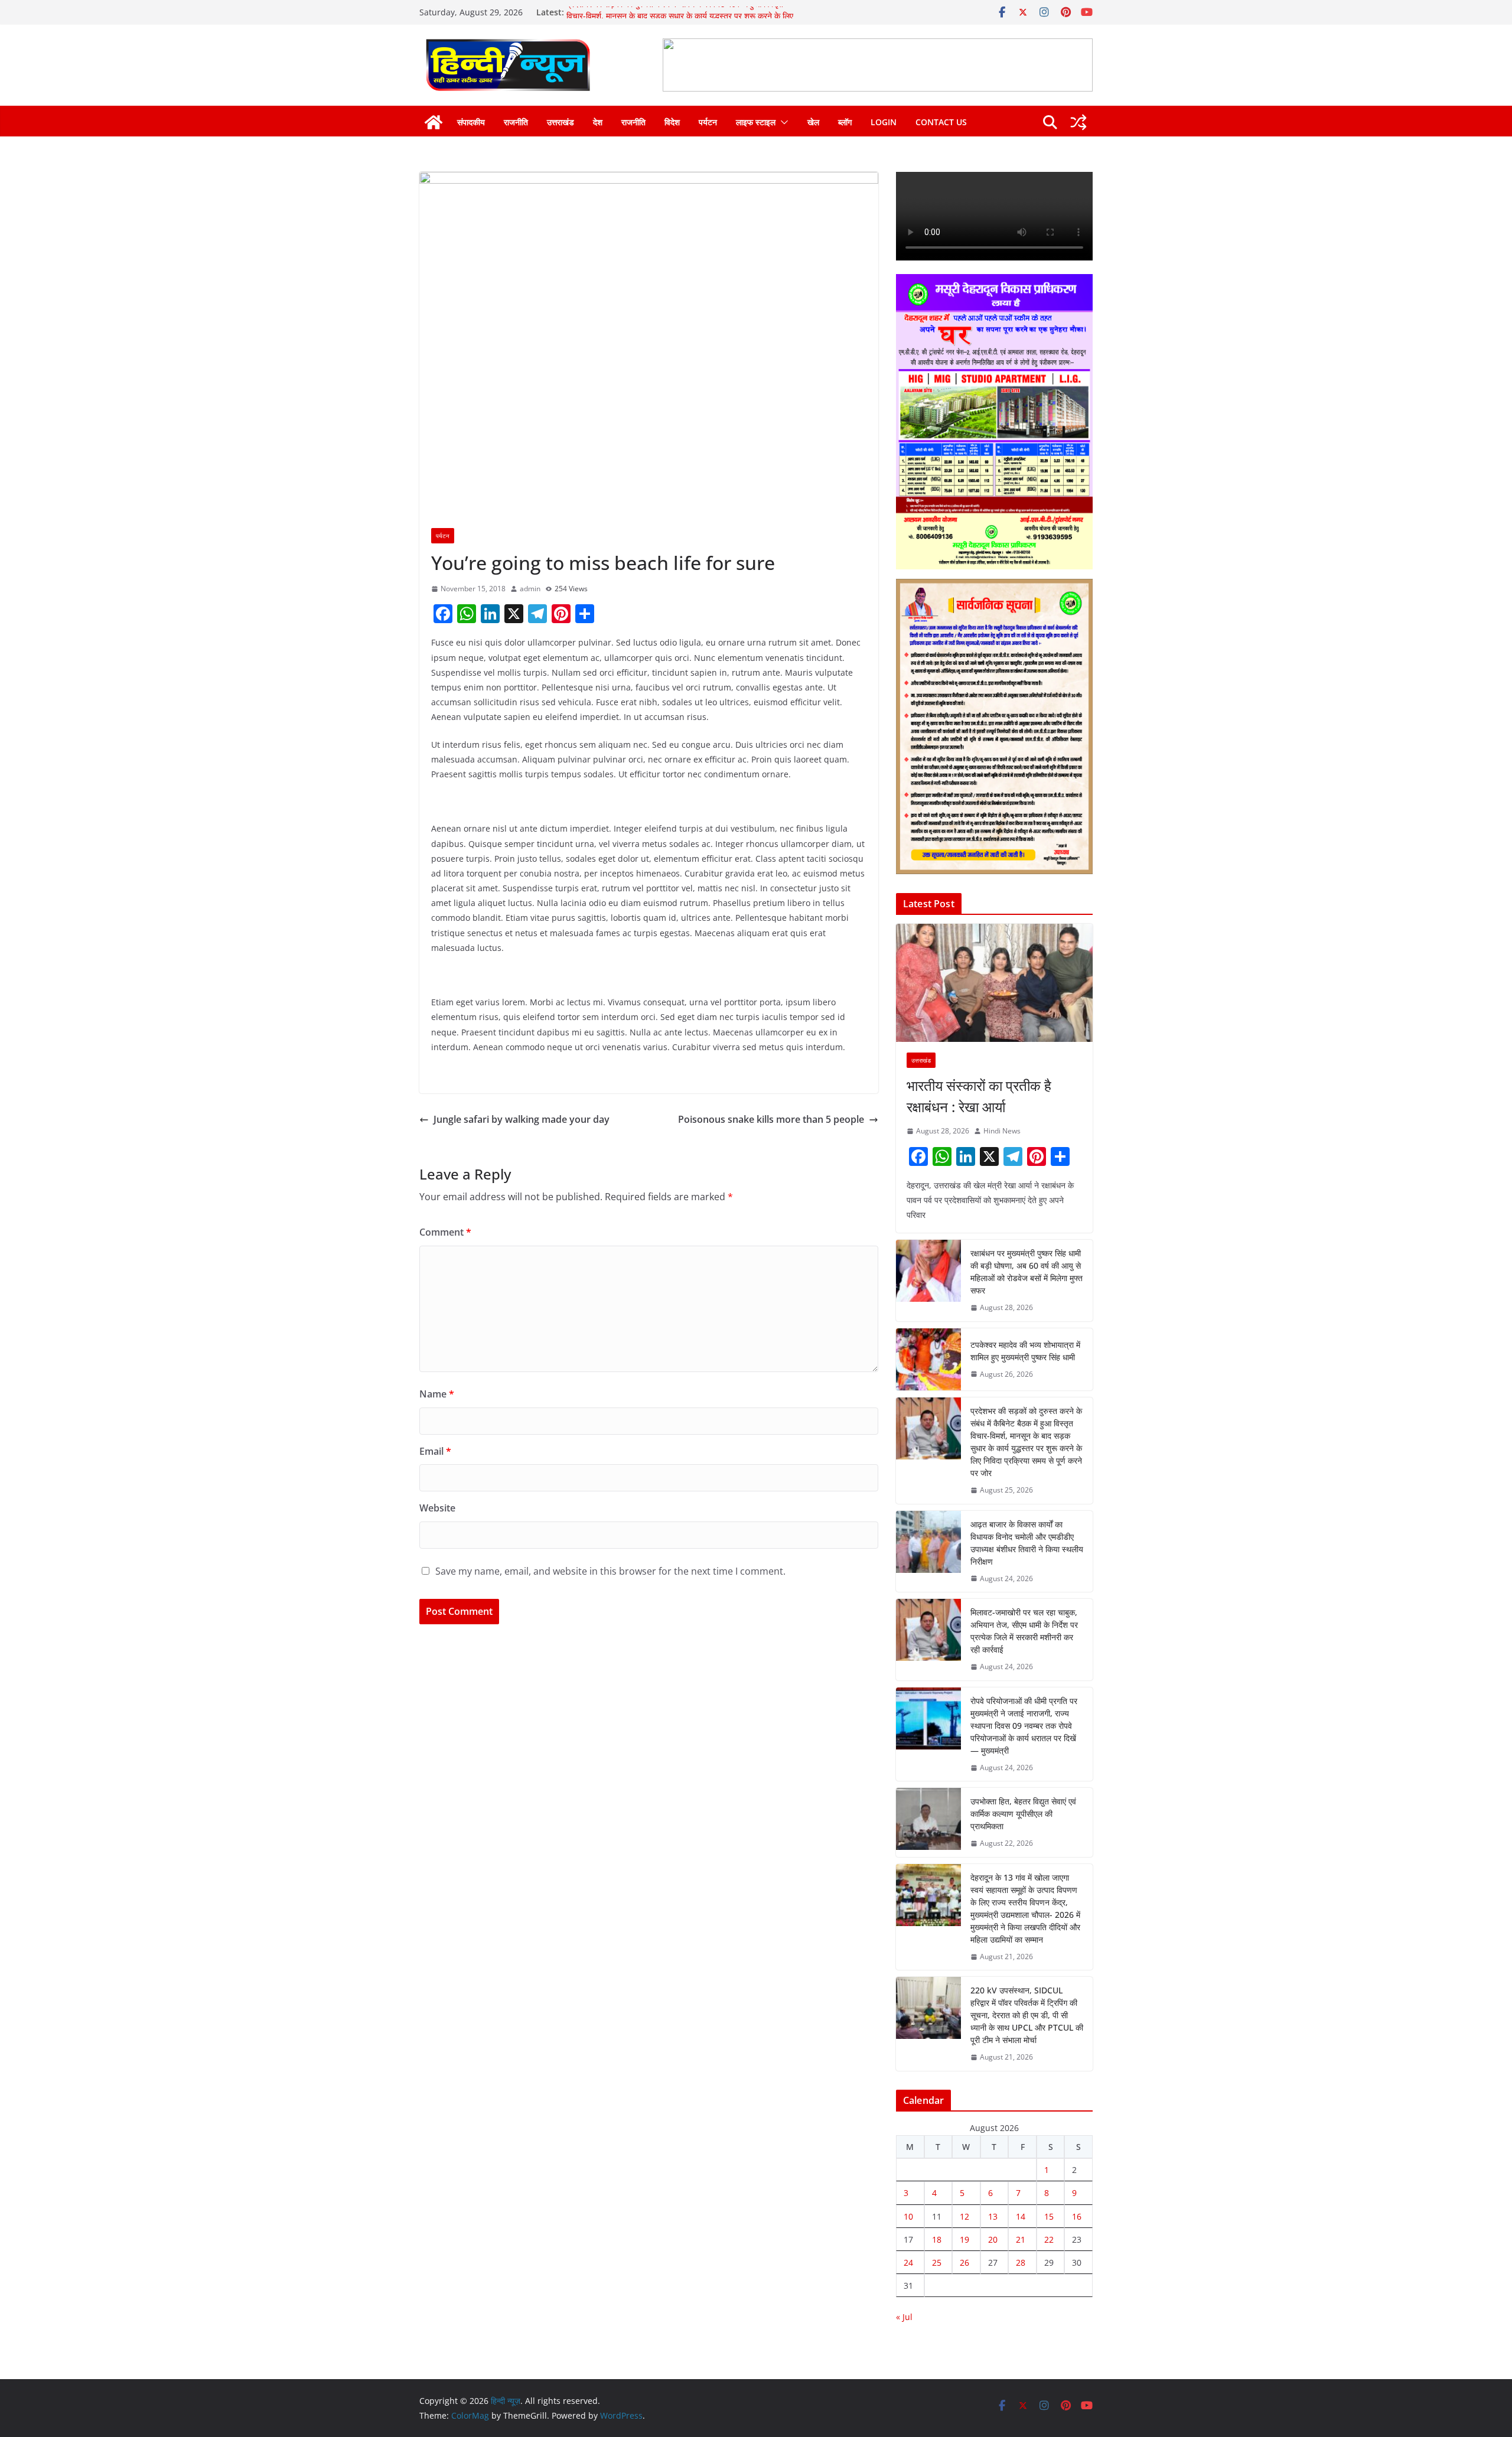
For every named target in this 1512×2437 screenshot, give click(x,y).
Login (884, 122)
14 (1021, 2216)
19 (964, 2239)
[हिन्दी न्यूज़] (434, 122)
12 (964, 2216)
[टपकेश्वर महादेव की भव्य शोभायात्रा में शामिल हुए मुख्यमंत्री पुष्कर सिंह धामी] (928, 1359)
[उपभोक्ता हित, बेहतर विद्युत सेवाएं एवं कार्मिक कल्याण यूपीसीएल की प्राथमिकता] (928, 1822)
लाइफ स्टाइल (756, 122)
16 (1077, 2216)
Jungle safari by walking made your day (522, 1119)
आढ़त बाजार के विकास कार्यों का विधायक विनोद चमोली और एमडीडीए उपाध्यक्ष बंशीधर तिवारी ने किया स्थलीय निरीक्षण (1027, 1543)
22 (1049, 2239)
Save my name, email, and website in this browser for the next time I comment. (610, 1571)
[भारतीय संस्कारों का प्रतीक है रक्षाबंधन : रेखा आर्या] (994, 983)
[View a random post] (1078, 122)
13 (993, 2216)
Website (437, 1508)
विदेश (672, 122)
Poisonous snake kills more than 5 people (771, 1119)
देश (598, 122)
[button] (782, 122)
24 (908, 2262)
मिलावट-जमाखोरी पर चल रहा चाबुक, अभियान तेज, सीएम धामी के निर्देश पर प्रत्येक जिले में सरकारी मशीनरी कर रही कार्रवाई (1024, 1631)
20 (993, 2239)
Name (437, 1394)
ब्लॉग (845, 122)
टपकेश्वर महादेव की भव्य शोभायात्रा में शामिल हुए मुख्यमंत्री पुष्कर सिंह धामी (1025, 1351)
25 (937, 2262)
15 (1049, 2216)
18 (937, 2239)
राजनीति (516, 122)
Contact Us (941, 122)
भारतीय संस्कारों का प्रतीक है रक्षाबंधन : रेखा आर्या (979, 1096)
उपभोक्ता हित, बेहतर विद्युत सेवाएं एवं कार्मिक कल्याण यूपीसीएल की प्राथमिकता (1023, 1814)
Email (435, 1451)
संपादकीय (471, 122)
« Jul (904, 2317)
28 (1021, 2262)
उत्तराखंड (561, 122)
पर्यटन (708, 122)
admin (530, 589)
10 (908, 2216)
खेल (813, 122)
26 (964, 2262)
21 (1021, 2239)
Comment (445, 1232)
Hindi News (1002, 1131)
